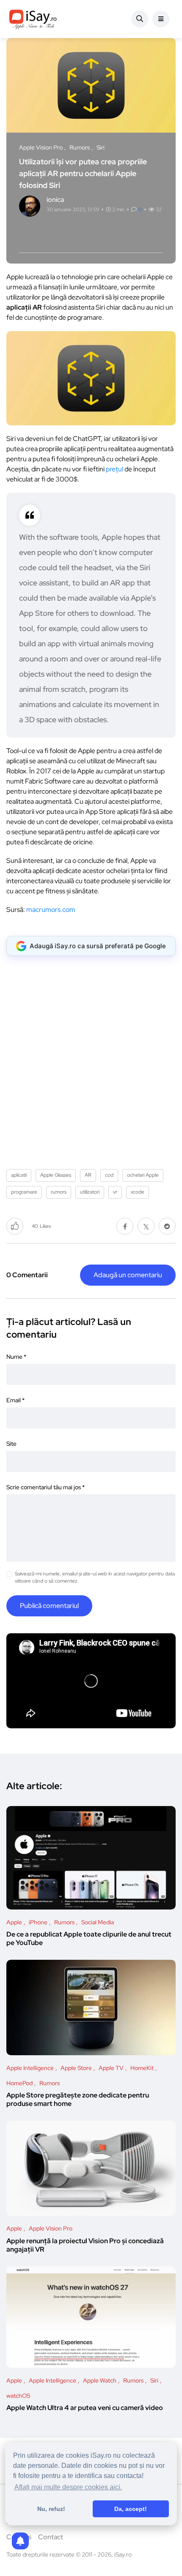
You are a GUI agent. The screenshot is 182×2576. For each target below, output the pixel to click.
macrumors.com (51, 910)
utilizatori (90, 1192)
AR (88, 1175)
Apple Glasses (56, 1175)
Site (11, 1444)
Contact (51, 2537)
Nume (16, 1357)
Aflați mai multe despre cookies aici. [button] (68, 2487)
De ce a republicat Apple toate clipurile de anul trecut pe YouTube (89, 1939)
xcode (138, 1192)
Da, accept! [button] (131, 2509)
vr (115, 1192)
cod (109, 1175)
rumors (59, 1192)
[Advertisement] (91, 1059)
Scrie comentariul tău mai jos (45, 1487)
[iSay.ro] (33, 19)
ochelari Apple (143, 1175)
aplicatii (19, 1175)
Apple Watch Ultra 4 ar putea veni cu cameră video (85, 2408)
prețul (114, 469)
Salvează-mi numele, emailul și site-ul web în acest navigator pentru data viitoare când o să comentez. (95, 1577)
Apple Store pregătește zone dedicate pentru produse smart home (78, 2100)
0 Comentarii (27, 1275)
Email (15, 1400)
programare (24, 1192)
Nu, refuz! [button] (51, 2509)
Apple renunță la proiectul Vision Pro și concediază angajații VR (85, 2245)
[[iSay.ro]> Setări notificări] (20, 2541)
